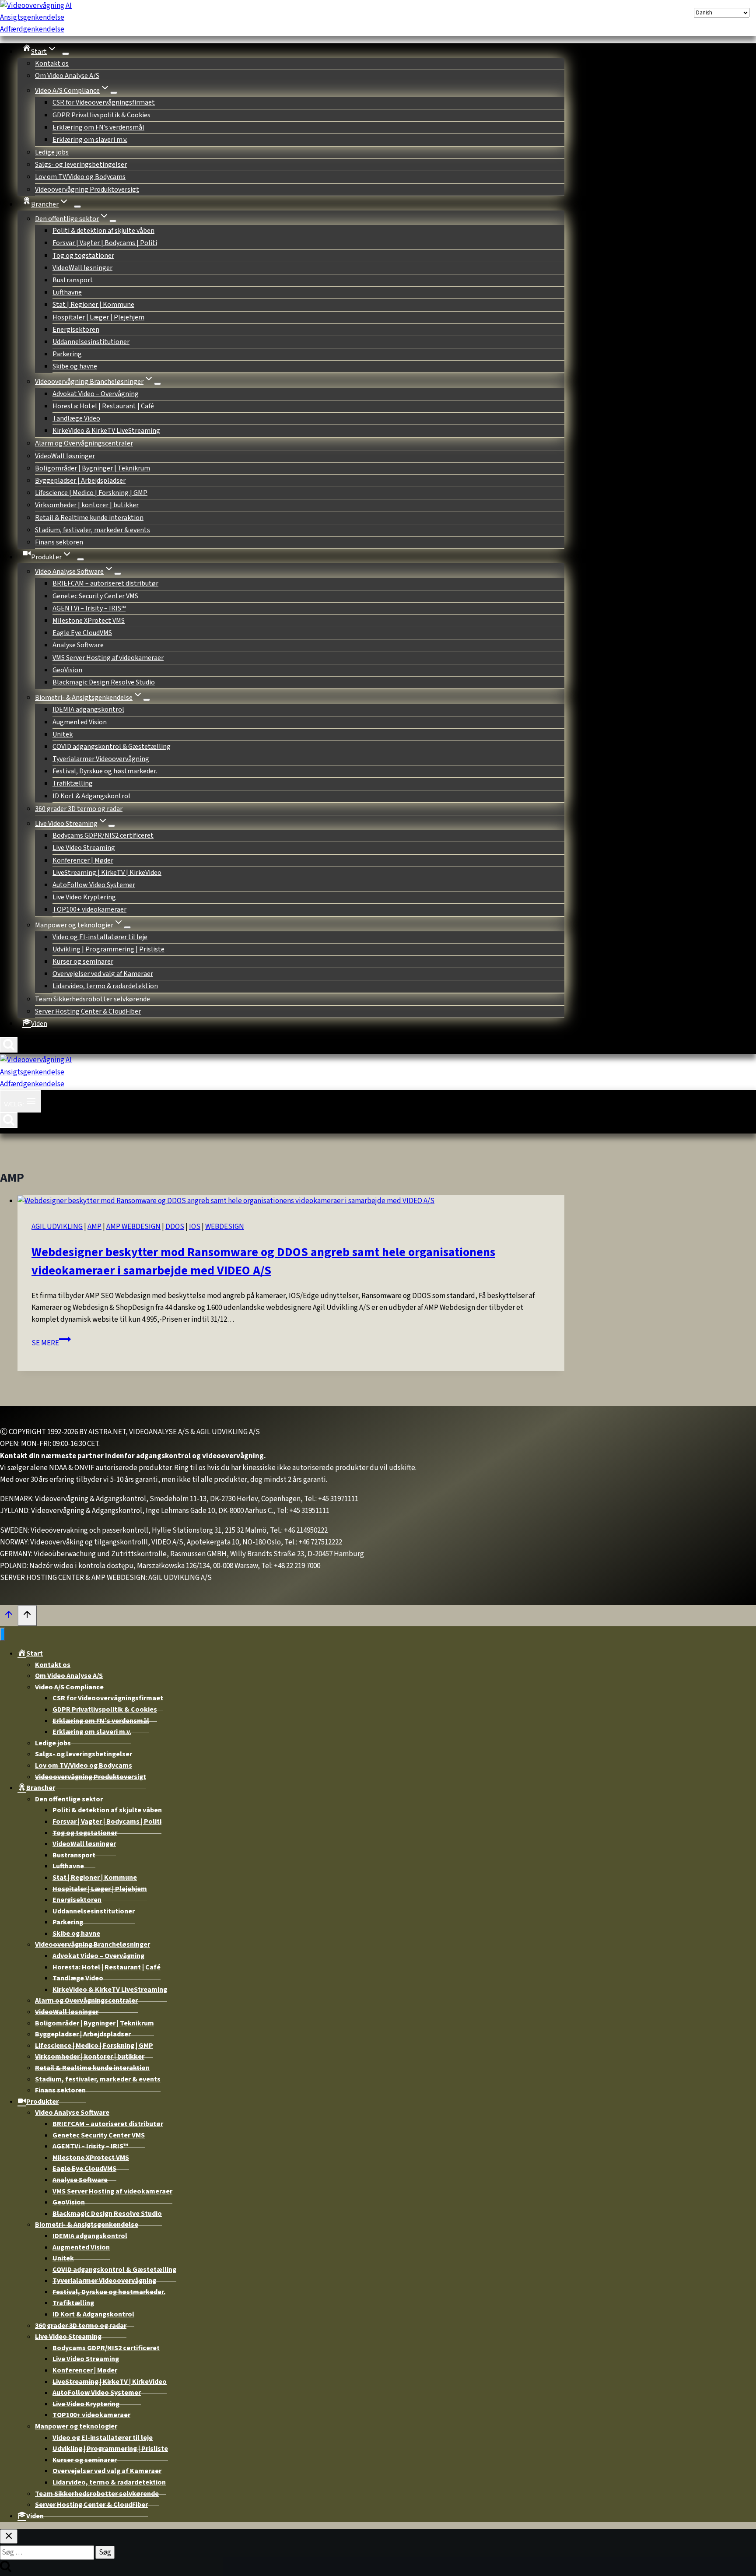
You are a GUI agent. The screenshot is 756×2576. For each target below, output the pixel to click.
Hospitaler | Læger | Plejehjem (98, 317)
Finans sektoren (59, 542)
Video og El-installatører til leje (100, 937)
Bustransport (73, 280)
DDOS (175, 1227)
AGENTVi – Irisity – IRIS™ (89, 608)
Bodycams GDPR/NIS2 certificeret (103, 835)
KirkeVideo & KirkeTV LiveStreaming (106, 431)
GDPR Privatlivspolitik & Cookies (101, 115)
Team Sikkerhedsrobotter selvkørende (93, 999)
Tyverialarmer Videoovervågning (101, 759)
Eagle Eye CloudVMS (82, 633)
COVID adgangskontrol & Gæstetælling (112, 747)
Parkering (67, 354)
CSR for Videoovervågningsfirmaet (104, 102)
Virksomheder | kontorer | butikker (87, 505)
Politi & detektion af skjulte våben (103, 231)
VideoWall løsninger (82, 268)
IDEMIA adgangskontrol (88, 709)
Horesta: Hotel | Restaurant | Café (103, 406)
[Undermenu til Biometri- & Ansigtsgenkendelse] (147, 700)
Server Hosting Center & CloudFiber (88, 1011)
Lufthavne (67, 292)
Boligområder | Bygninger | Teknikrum (93, 468)
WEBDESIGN (225, 1227)
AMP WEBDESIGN (133, 1227)
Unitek (63, 734)
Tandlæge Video (76, 418)
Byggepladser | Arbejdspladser (80, 481)
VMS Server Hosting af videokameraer (108, 658)
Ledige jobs (52, 152)
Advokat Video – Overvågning (96, 394)
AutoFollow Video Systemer (94, 885)
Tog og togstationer (83, 256)
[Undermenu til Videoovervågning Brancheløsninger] (157, 384)
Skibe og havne (75, 366)
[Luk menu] (2, 1634)
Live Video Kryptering (84, 897)
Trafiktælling (73, 783)
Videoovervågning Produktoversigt (87, 190)
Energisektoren (76, 330)
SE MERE (51, 1343)
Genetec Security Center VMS (95, 596)
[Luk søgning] (9, 2536)
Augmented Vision (80, 722)
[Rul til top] (9, 1617)
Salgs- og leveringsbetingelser (81, 165)
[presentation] (291, 1201)
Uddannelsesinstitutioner (91, 342)
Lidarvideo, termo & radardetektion (105, 986)
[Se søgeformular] (9, 1045)
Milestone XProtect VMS (89, 621)
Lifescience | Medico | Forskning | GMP (91, 493)
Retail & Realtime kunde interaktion (89, 518)
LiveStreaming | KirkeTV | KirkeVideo (107, 873)
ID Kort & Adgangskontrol (91, 796)
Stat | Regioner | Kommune (93, 305)
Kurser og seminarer (83, 962)
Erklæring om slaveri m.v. (90, 140)
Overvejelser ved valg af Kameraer (103, 974)
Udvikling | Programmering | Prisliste (108, 949)
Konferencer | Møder (83, 860)
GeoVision (67, 670)
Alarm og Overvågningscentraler (84, 443)
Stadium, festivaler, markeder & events (93, 530)
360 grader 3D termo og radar (79, 809)
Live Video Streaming (84, 848)
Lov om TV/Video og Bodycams (80, 177)
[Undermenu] (77, 207)
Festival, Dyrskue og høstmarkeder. (105, 771)
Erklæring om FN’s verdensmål (98, 127)
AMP (94, 1227)
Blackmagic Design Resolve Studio (104, 682)
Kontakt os (52, 63)
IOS (195, 1227)
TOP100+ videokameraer (89, 909)
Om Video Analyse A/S (67, 76)
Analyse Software (78, 645)
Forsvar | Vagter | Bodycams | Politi (105, 243)
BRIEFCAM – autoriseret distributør (105, 583)
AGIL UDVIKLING (57, 1227)
